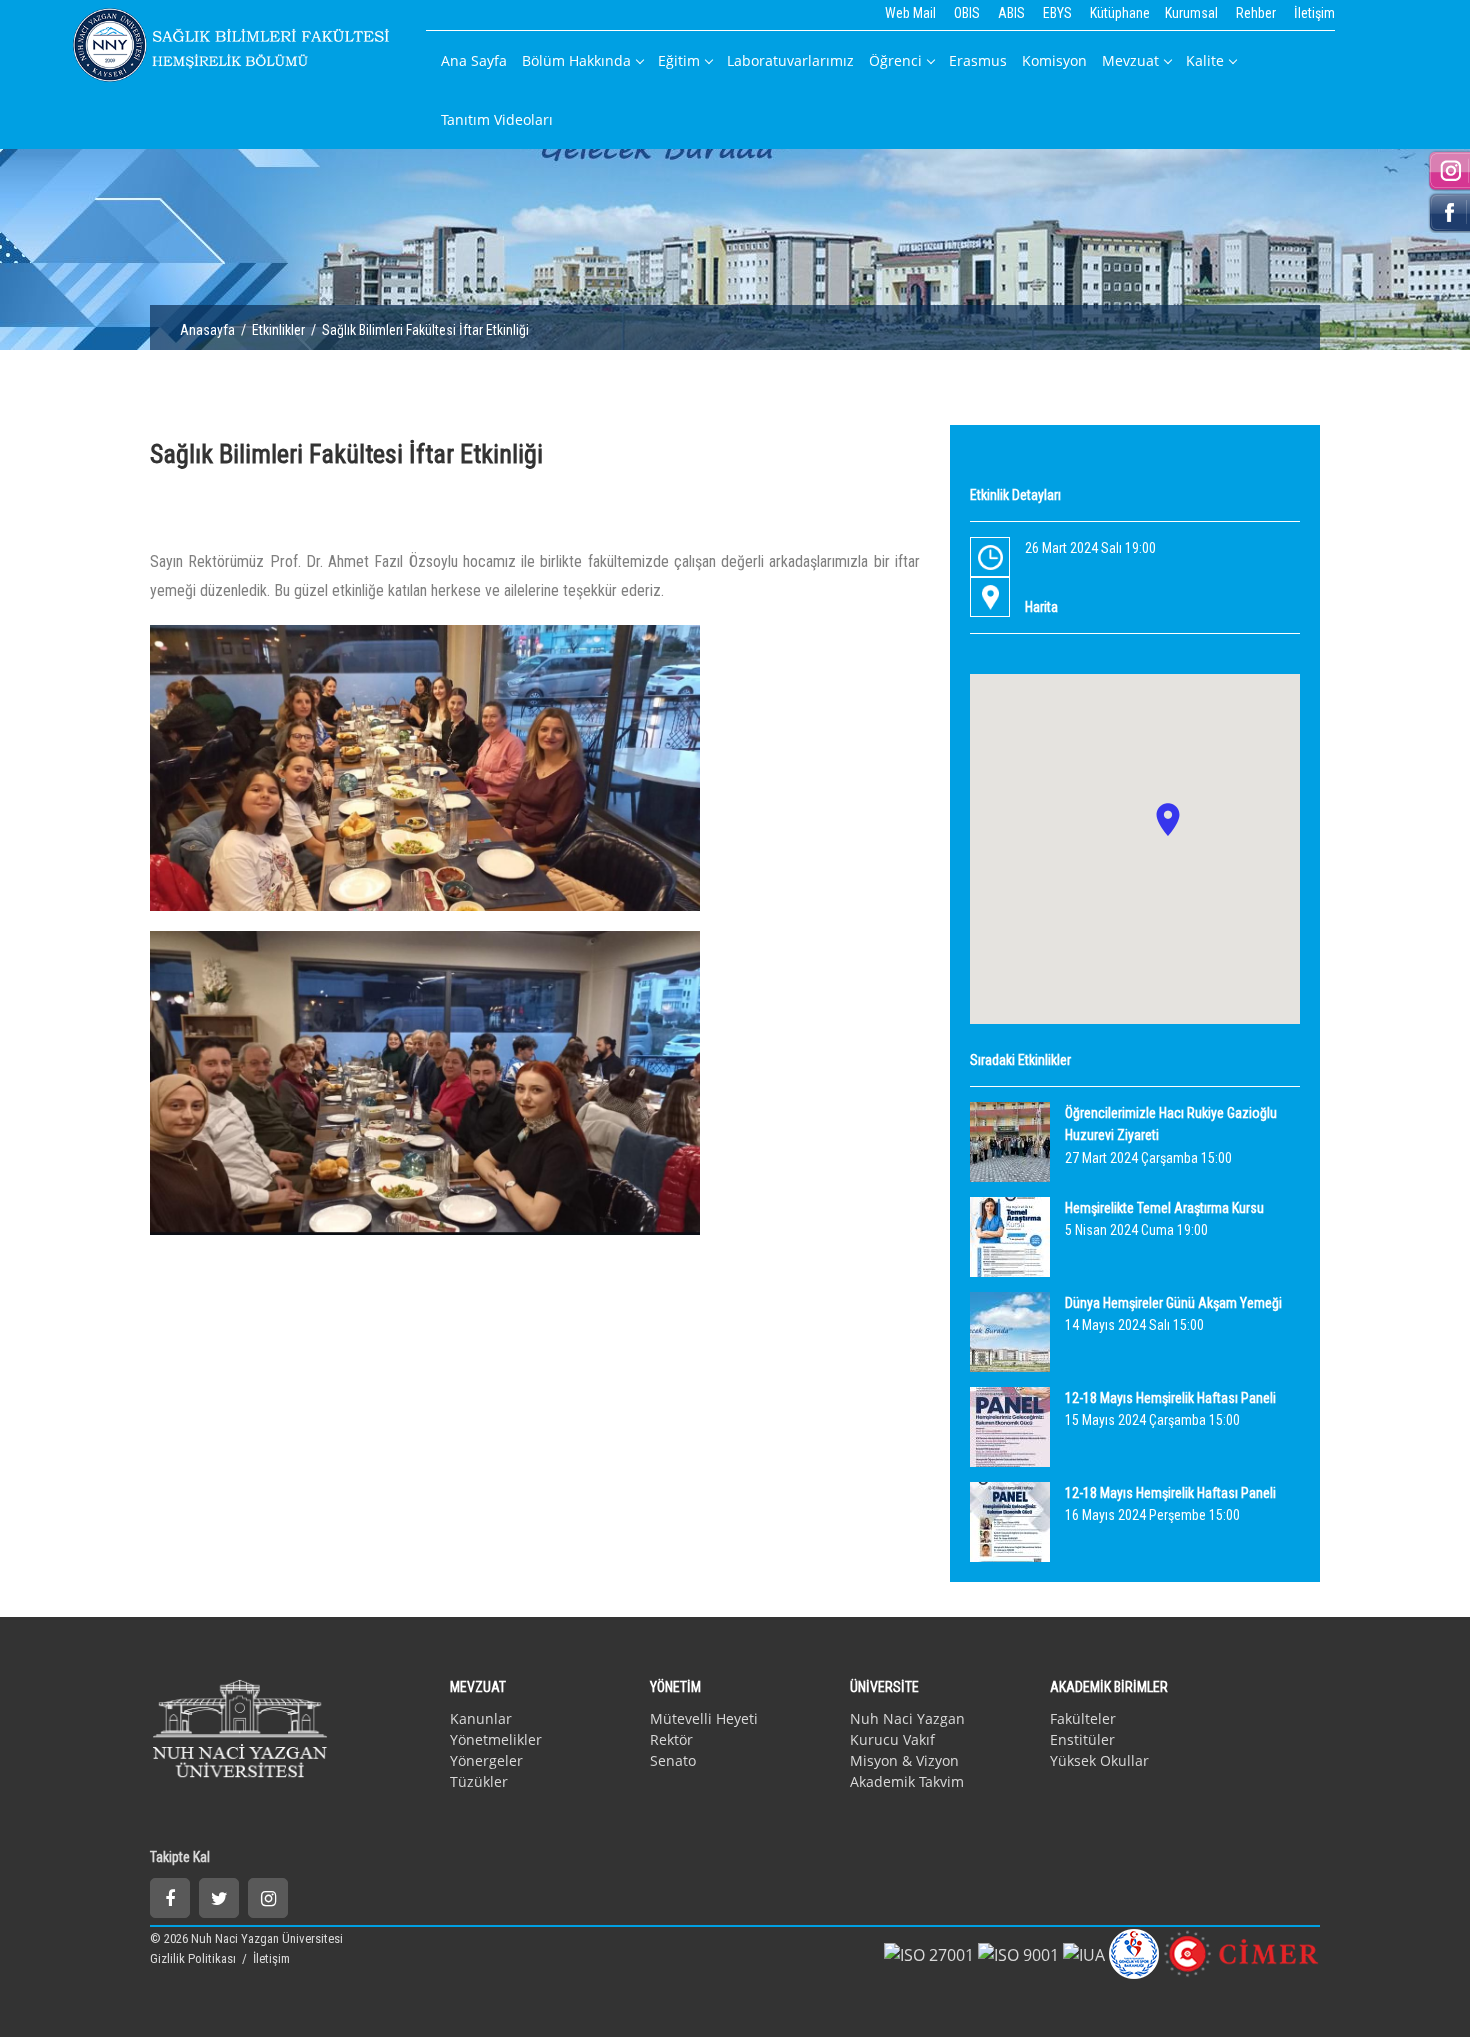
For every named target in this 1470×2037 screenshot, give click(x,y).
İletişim (1314, 13)
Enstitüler (1082, 1739)
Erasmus (978, 60)
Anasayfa (207, 330)
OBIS (967, 13)
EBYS (1057, 13)
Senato (673, 1760)
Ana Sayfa (474, 60)
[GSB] (1134, 1953)
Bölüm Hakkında (576, 60)
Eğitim (679, 60)
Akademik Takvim (907, 1781)
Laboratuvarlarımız (790, 60)
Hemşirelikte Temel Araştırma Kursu (1164, 1208)
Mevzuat (1130, 60)
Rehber (1256, 13)
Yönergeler (486, 1760)
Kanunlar (481, 1718)
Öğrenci (895, 60)
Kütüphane (1120, 13)
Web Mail (910, 13)
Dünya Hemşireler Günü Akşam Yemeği (1173, 1303)
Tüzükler (479, 1781)
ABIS (1011, 13)
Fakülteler (1083, 1718)
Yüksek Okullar (1099, 1760)
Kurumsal (1191, 13)
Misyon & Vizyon (904, 1760)
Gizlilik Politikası (194, 1958)
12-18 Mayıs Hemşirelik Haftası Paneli (1170, 1398)
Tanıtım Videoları (497, 119)
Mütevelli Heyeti (704, 1718)
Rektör (671, 1739)
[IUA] (1084, 1954)
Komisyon (1054, 60)
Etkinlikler (278, 330)
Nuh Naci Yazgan (907, 1718)
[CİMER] (1241, 1953)
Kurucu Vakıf (892, 1739)
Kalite (1205, 60)
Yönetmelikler (496, 1739)
